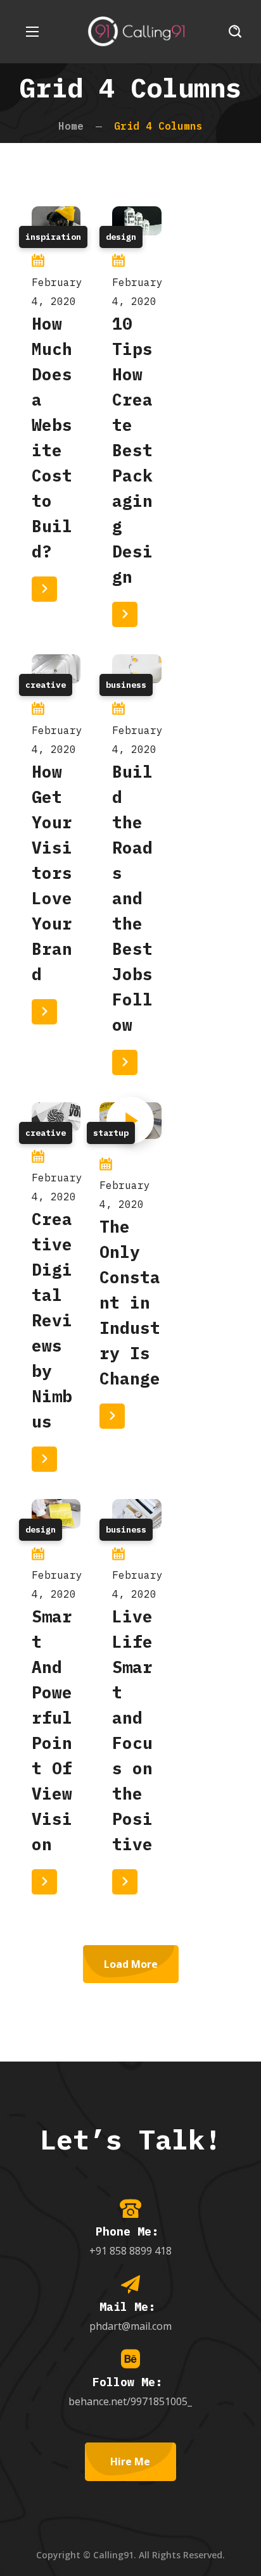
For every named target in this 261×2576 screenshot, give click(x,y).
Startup (111, 1133)
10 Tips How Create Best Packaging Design (132, 450)
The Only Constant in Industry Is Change (130, 1302)
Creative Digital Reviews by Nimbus (52, 1320)
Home (71, 126)
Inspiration (53, 237)
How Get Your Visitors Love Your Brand (52, 873)
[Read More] (44, 589)
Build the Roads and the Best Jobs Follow (132, 898)
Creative (46, 685)
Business (126, 685)
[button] (235, 32)
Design (121, 237)
